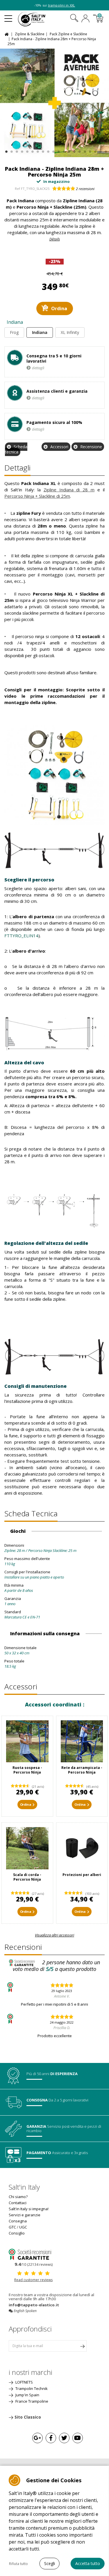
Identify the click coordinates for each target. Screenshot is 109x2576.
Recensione (91, 447)
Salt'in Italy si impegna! (29, 2209)
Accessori (59, 447)
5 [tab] (27, 150)
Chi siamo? (18, 2197)
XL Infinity (70, 332)
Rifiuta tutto (18, 2564)
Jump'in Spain (27, 2395)
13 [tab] (68, 150)
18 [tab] (95, 150)
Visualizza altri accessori (54, 1935)
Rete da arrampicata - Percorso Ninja (82, 1770)
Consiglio (17, 2233)
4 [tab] (21, 150)
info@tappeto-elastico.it (34, 2305)
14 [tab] (74, 150)
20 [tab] (105, 150)
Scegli (50, 2563)
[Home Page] (7, 34)
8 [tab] (42, 150)
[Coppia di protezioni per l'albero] (82, 1848)
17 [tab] (89, 150)
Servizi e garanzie (25, 2215)
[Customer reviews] (33, 2254)
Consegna (18, 2221)
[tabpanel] (54, 103)
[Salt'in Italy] (40, 19)
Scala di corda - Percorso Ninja (27, 1877)
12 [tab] (63, 150)
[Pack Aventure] (54, 103)
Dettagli (17, 468)
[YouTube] (78, 2438)
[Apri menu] (8, 16)
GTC (12, 2227)
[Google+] (37, 2438)
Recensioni (23, 1947)
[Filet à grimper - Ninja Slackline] (82, 1741)
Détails (55, 239)
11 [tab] (58, 150)
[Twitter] (64, 2438)
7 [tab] (37, 150)
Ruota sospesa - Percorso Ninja (27, 1770)
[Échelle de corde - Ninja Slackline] (27, 1848)
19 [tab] (100, 150)
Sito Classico (28, 2417)
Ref (17, 189)
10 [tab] (53, 150)
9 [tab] (48, 150)
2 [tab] (11, 150)
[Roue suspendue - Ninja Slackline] (27, 1741)
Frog (14, 332)
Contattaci (18, 2203)
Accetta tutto (88, 2563)
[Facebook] (51, 2438)
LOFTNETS (24, 2382)
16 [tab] (84, 150)
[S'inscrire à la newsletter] (82, 2346)
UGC (23, 2227)
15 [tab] (79, 150)
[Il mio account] (85, 19)
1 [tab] (6, 150)
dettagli (38, 368)
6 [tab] (32, 150)
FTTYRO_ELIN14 (21, 936)
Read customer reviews (33, 2280)
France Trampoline (31, 2401)
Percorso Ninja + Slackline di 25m (37, 496)
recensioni (85, 189)
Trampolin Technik (31, 2388)
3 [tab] (16, 150)
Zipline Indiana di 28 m (69, 490)
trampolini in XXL (62, 5)
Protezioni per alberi (82, 1875)
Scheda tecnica (16, 449)
